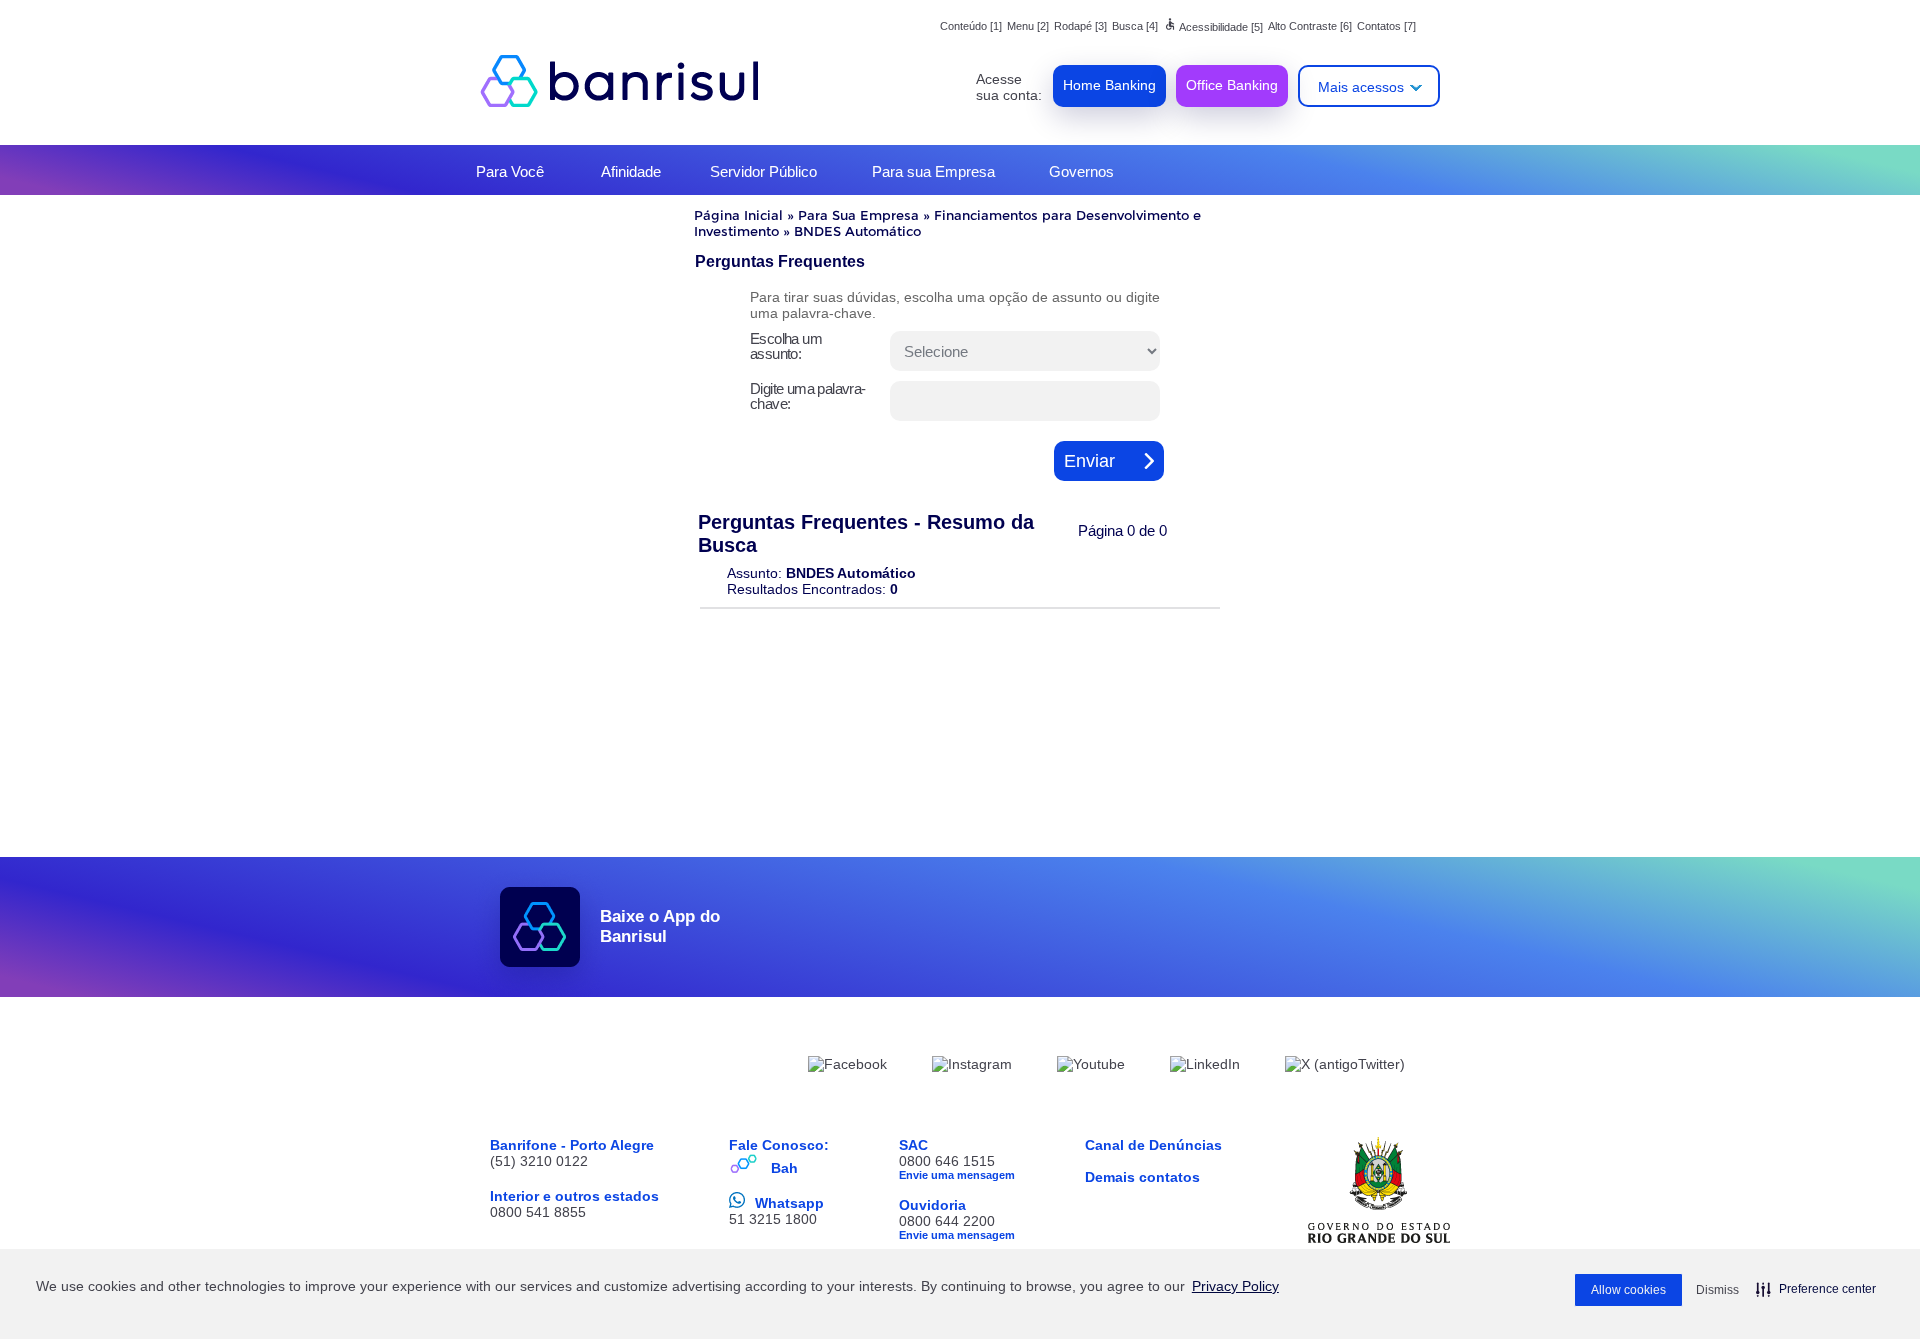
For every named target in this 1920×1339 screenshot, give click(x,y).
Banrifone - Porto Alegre (572, 1145)
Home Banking (1109, 85)
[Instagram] (972, 1067)
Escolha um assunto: (786, 346)
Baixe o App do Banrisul (660, 926)
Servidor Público (763, 171)
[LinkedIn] (1205, 1067)
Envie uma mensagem (957, 1175)
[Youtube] (1091, 1067)
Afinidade (631, 171)
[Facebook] (847, 1067)
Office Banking (1232, 85)
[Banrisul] (630, 80)
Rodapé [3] (1080, 26)
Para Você (510, 171)
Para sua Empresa (933, 171)
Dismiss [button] (1717, 1290)
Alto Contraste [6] (1310, 26)
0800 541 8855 (538, 1212)
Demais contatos (1142, 1177)
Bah (784, 1168)
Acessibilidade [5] (1213, 27)
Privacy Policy (1235, 1286)
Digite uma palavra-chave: (808, 396)
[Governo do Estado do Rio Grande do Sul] (1379, 1190)
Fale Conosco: (779, 1145)
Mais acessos (1361, 87)
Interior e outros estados (574, 1196)
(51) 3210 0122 (539, 1161)
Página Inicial (738, 215)
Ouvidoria (932, 1205)
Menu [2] (1028, 26)
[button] (1816, 1289)
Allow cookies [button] (1628, 1290)
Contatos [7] (1386, 26)
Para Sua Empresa (858, 215)
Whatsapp (789, 1203)
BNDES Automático (857, 231)
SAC (913, 1145)
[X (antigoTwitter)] (1345, 1067)
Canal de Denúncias (1153, 1145)
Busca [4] (1135, 26)
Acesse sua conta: (1009, 87)
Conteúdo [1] (971, 26)
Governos (1081, 171)
